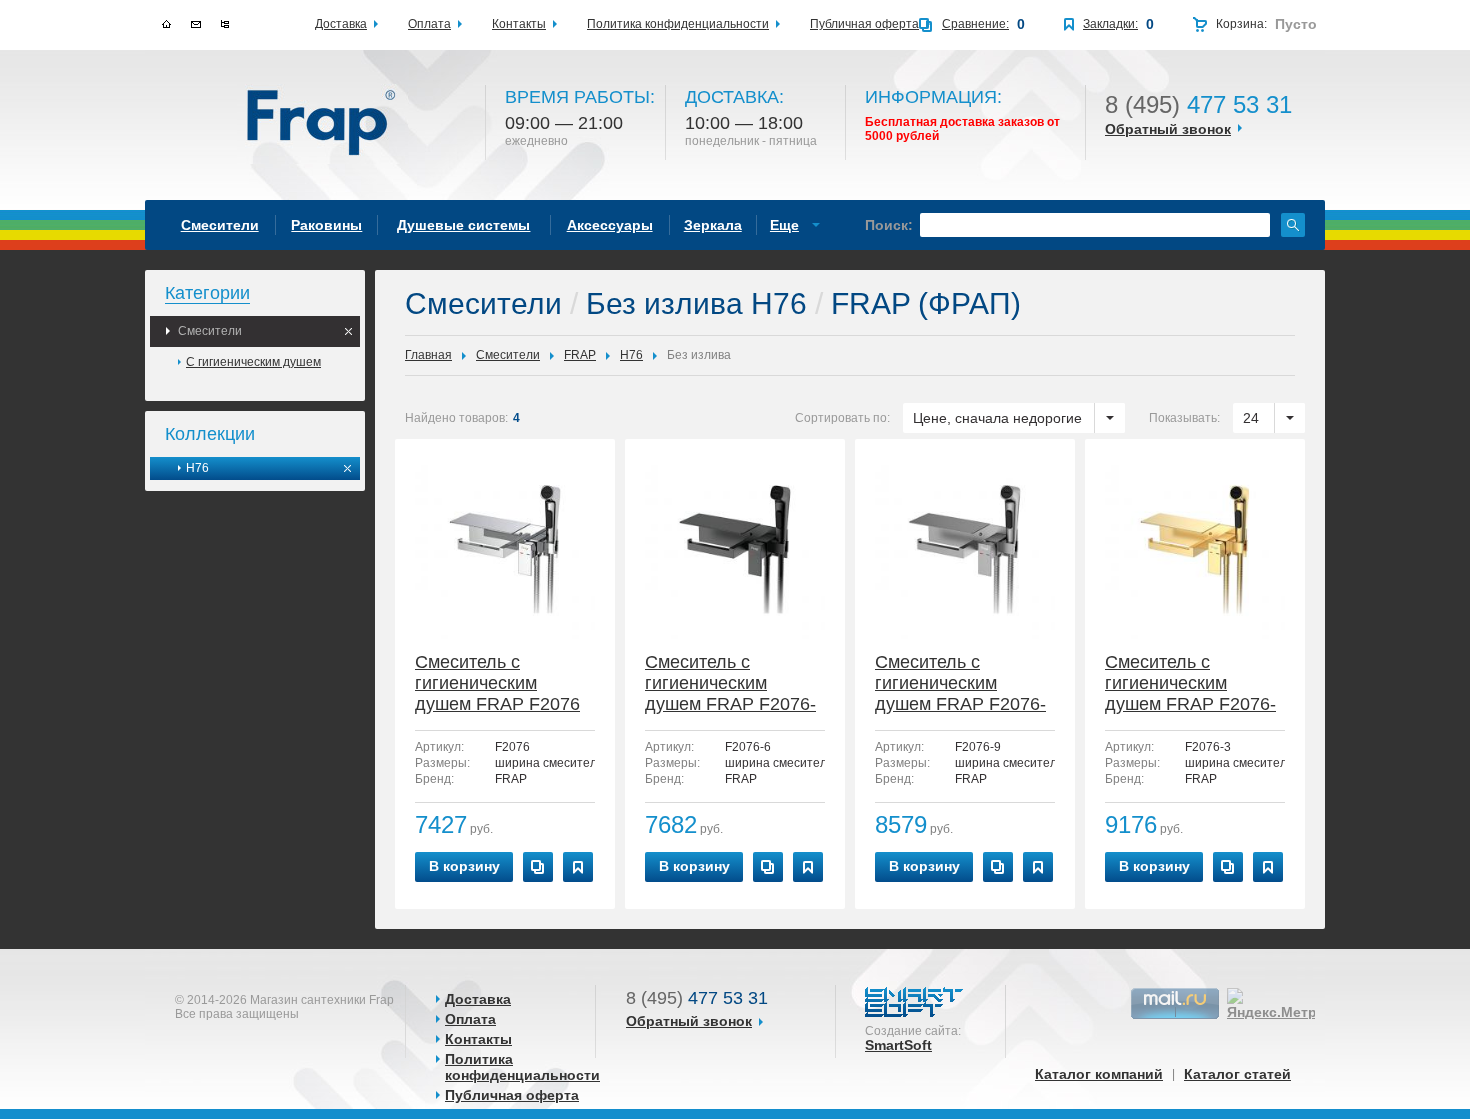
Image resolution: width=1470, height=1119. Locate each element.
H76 (197, 468)
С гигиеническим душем (253, 362)
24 (1251, 418)
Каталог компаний (1099, 1074)
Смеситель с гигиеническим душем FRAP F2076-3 (1190, 684)
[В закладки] (578, 867)
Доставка (478, 999)
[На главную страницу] (322, 124)
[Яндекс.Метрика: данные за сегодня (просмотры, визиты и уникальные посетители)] (1284, 1004)
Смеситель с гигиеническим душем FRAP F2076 (497, 683)
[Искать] (1293, 225)
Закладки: (1110, 24)
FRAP (580, 355)
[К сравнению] (538, 867)
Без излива (699, 355)
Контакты (478, 1039)
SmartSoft (898, 1045)
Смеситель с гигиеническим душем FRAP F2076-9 (960, 684)
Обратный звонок (1168, 129)
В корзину (464, 866)
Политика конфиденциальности (522, 1067)
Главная (428, 355)
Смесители (210, 331)
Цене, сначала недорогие (997, 418)
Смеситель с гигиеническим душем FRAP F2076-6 (730, 684)
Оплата (470, 1019)
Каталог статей (1237, 1074)
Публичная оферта (512, 1095)
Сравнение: (975, 24)
